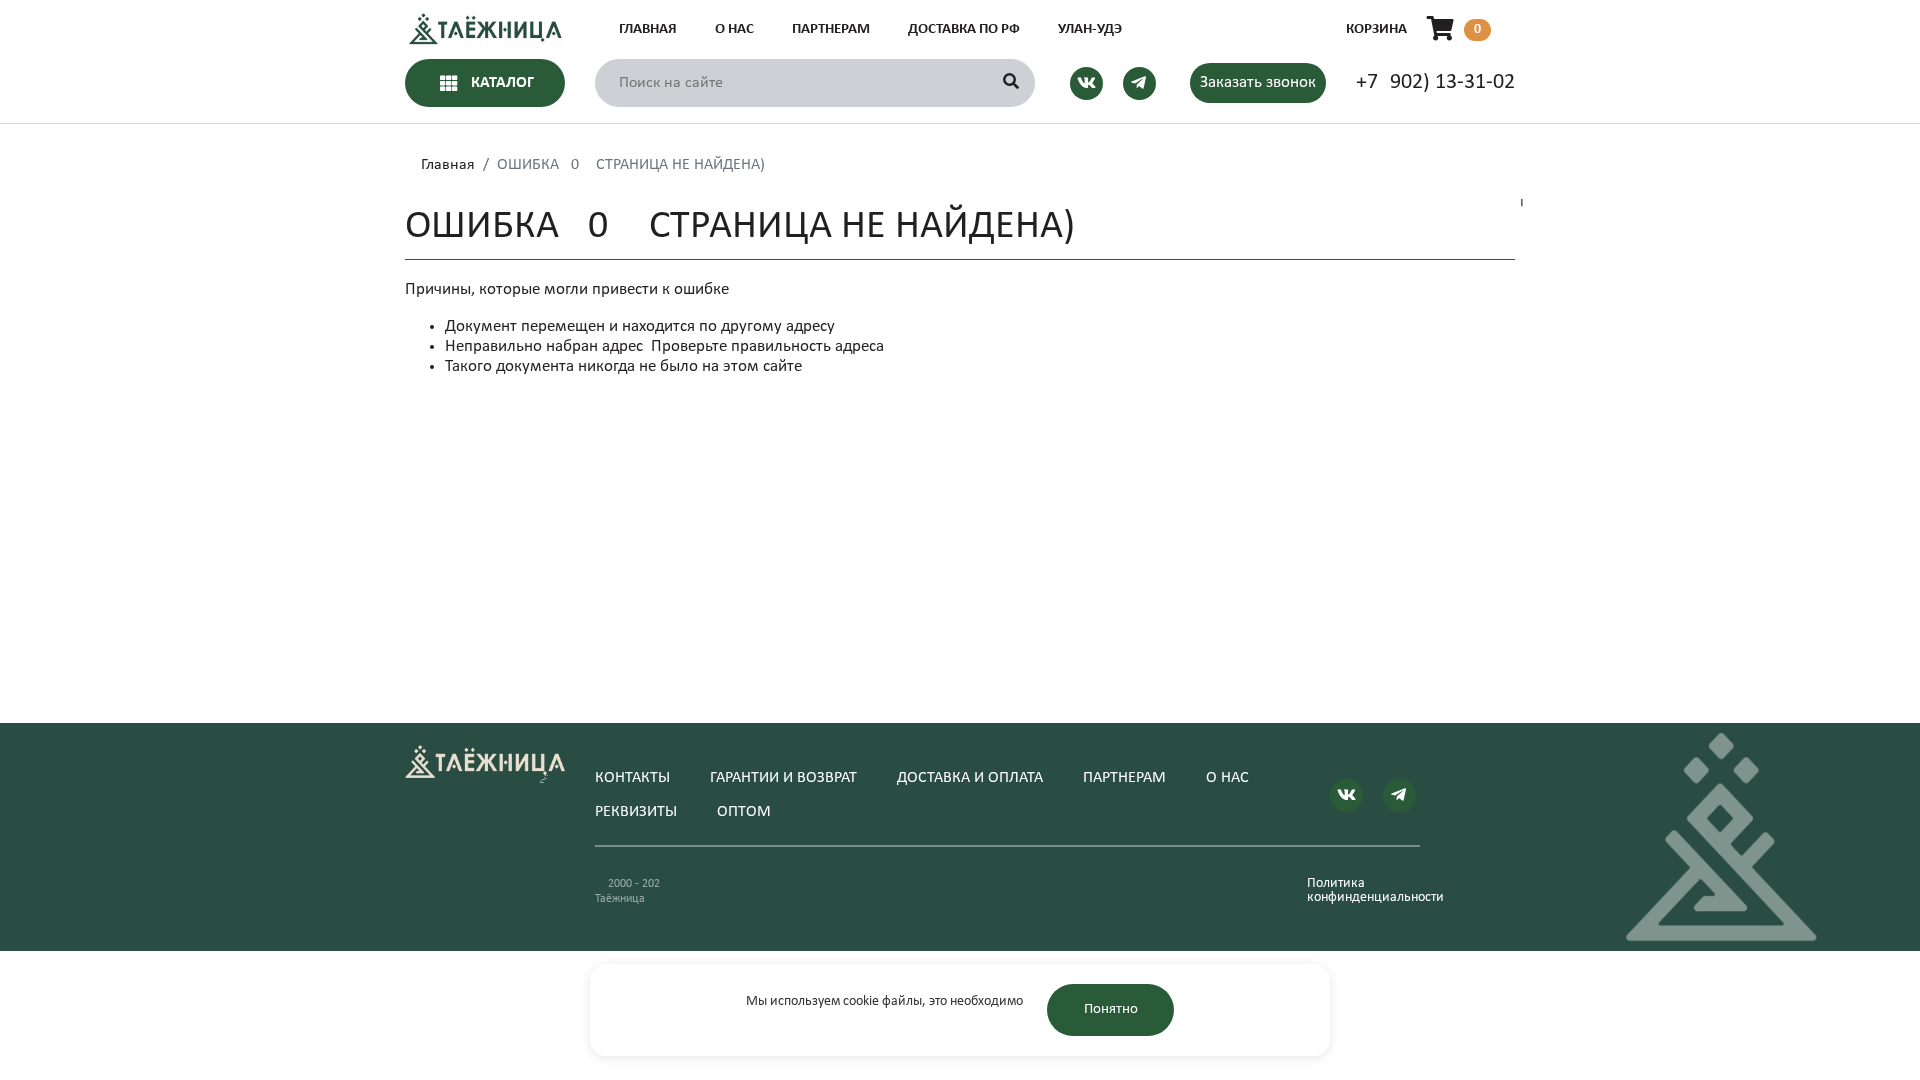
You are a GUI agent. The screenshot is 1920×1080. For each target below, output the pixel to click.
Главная (648, 29)
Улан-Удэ (1090, 29)
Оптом (744, 812)
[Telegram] (1139, 82)
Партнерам (831, 29)
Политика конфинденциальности (1363, 891)
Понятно (1111, 1009)
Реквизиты (636, 812)
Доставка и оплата (970, 778)
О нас (734, 29)
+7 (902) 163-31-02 (1435, 82)
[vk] (1086, 82)
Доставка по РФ (964, 29)
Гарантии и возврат (783, 778)
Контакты (632, 778)
